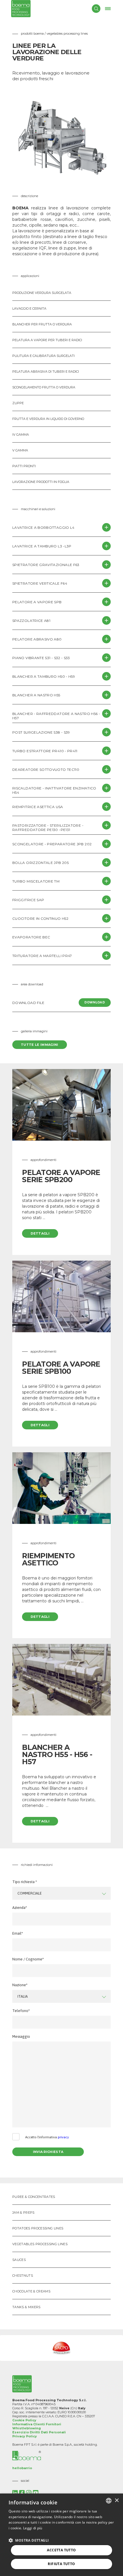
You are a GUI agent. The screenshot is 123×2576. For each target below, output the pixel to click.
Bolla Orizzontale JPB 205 (40, 863)
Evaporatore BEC (31, 937)
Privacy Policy (25, 2436)
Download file (59, 1003)
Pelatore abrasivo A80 (37, 639)
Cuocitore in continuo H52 (40, 918)
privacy (63, 2137)
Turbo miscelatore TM (36, 881)
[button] (29, 2540)
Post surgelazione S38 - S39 (41, 732)
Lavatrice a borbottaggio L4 (43, 527)
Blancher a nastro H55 (36, 695)
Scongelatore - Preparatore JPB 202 (52, 844)
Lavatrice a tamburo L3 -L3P (42, 546)
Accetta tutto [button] (61, 2550)
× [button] (117, 2501)
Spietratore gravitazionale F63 (46, 565)
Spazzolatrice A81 (31, 621)
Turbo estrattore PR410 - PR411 (45, 751)
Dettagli (40, 1233)
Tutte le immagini (40, 1045)
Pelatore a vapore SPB (37, 602)
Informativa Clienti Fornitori (37, 2424)
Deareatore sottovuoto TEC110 (46, 770)
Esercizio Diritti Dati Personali (39, 2432)
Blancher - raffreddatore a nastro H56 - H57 (56, 716)
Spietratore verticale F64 (40, 583)
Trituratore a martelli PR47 (42, 956)
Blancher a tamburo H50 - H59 (44, 676)
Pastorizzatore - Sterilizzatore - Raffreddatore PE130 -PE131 (48, 828)
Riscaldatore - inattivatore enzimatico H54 (54, 790)
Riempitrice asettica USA (38, 807)
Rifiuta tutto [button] (61, 2564)
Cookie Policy (24, 2420)
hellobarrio (22, 2468)
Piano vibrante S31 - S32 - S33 (41, 658)
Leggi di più (33, 2528)
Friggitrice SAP (28, 900)
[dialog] (61, 2535)
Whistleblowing (27, 2428)
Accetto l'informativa (47, 2137)
